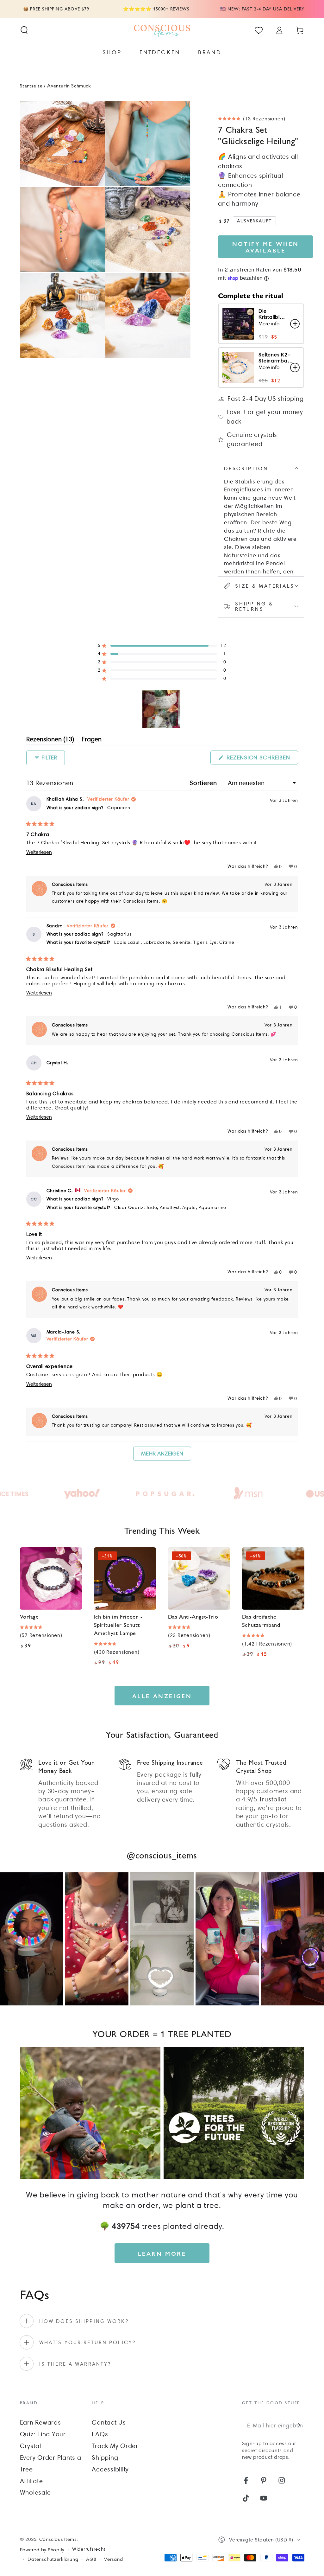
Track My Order (115, 2446)
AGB (91, 2559)
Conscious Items (58, 2539)
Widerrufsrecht (89, 2549)
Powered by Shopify (42, 2550)
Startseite (31, 85)
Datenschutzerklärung (53, 2559)
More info (269, 324)
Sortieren (204, 783)
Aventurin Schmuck (69, 85)
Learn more (162, 2253)
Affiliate (31, 2481)
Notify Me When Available (266, 247)
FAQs (100, 2434)
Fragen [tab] (92, 740)
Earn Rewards (40, 2422)
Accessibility (110, 2469)
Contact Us (109, 2422)
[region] (162, 709)
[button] (24, 30)
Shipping (105, 2458)
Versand (113, 2559)
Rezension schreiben (262, 759)
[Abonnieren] (300, 2425)
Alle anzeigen (162, 1696)
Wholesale (35, 2492)
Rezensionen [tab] (50, 740)
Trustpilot (273, 1799)
